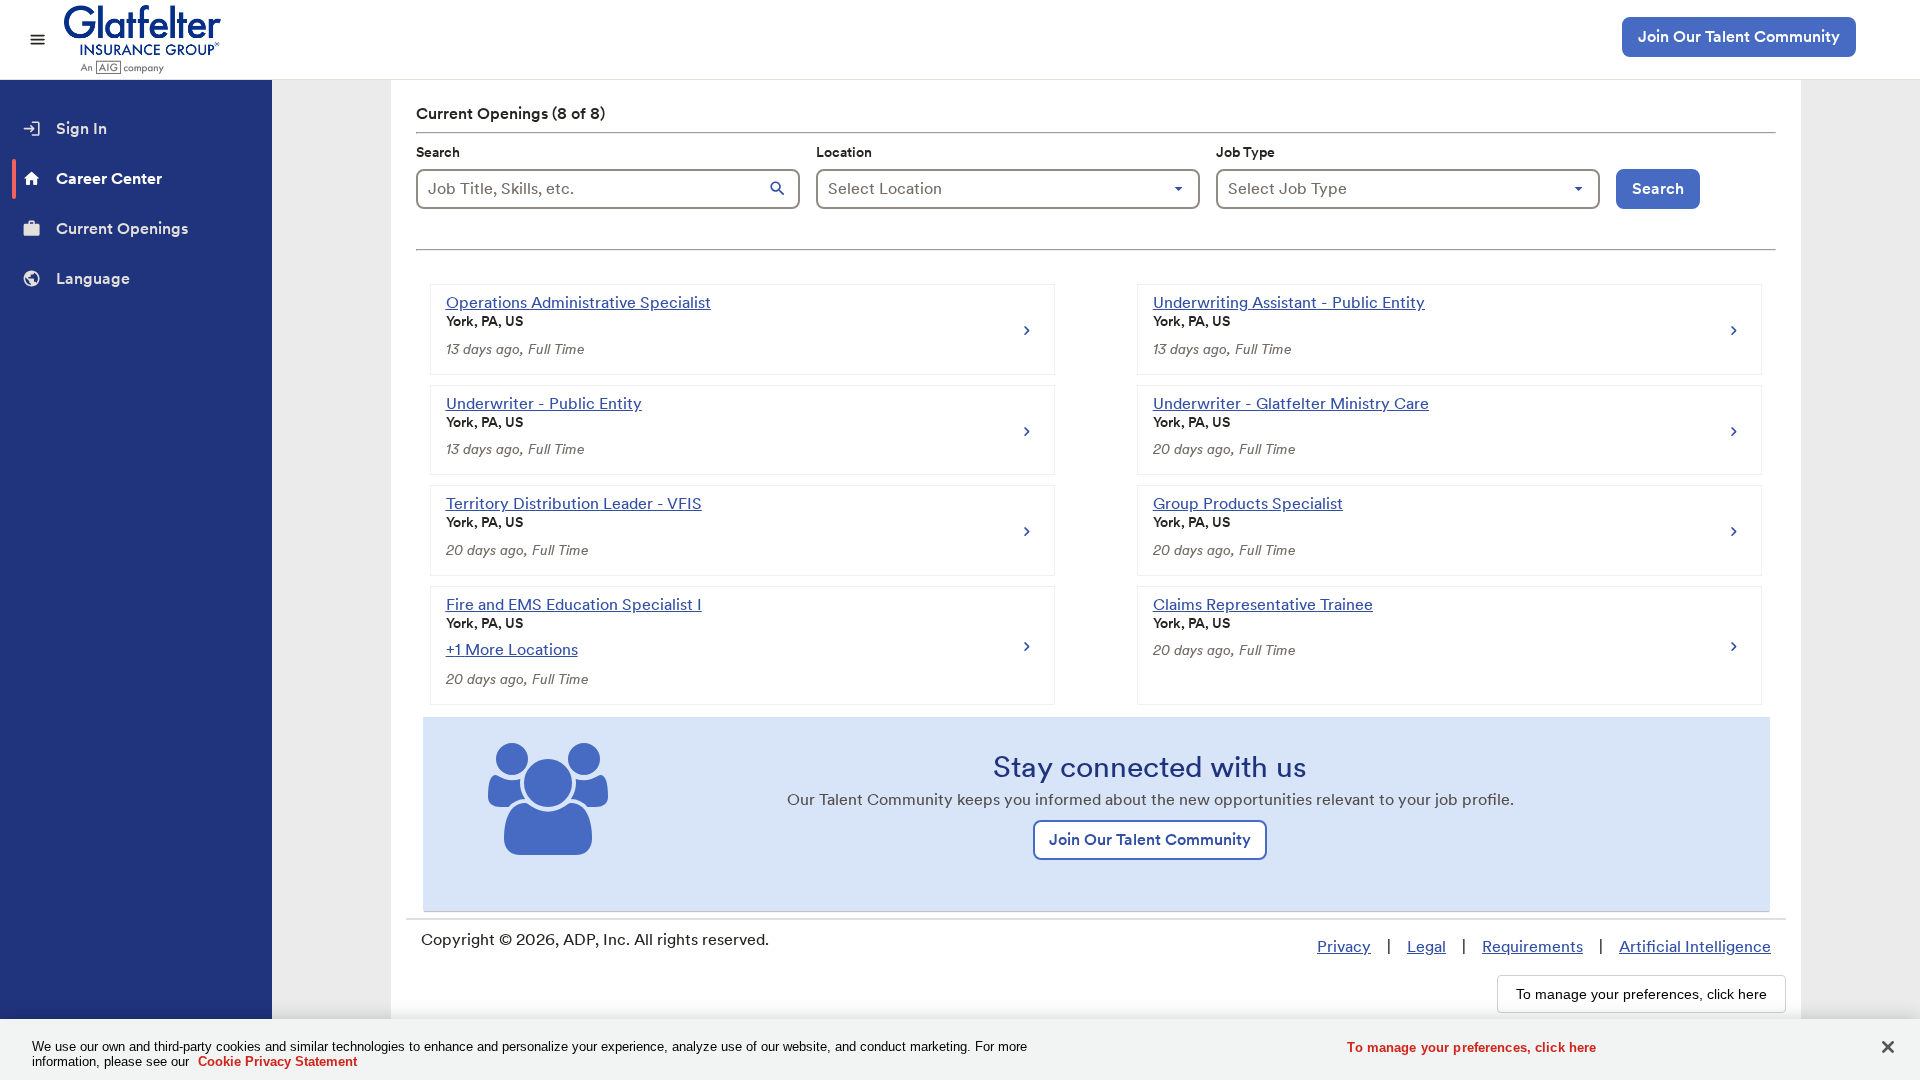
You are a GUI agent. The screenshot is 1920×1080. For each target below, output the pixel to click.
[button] (780, 189)
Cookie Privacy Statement (277, 1061)
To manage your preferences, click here (1471, 1047)
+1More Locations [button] (512, 649)
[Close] (1888, 1047)
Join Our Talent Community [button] (1739, 36)
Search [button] (1658, 188)
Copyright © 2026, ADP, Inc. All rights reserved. (595, 939)
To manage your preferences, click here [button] (1641, 994)
